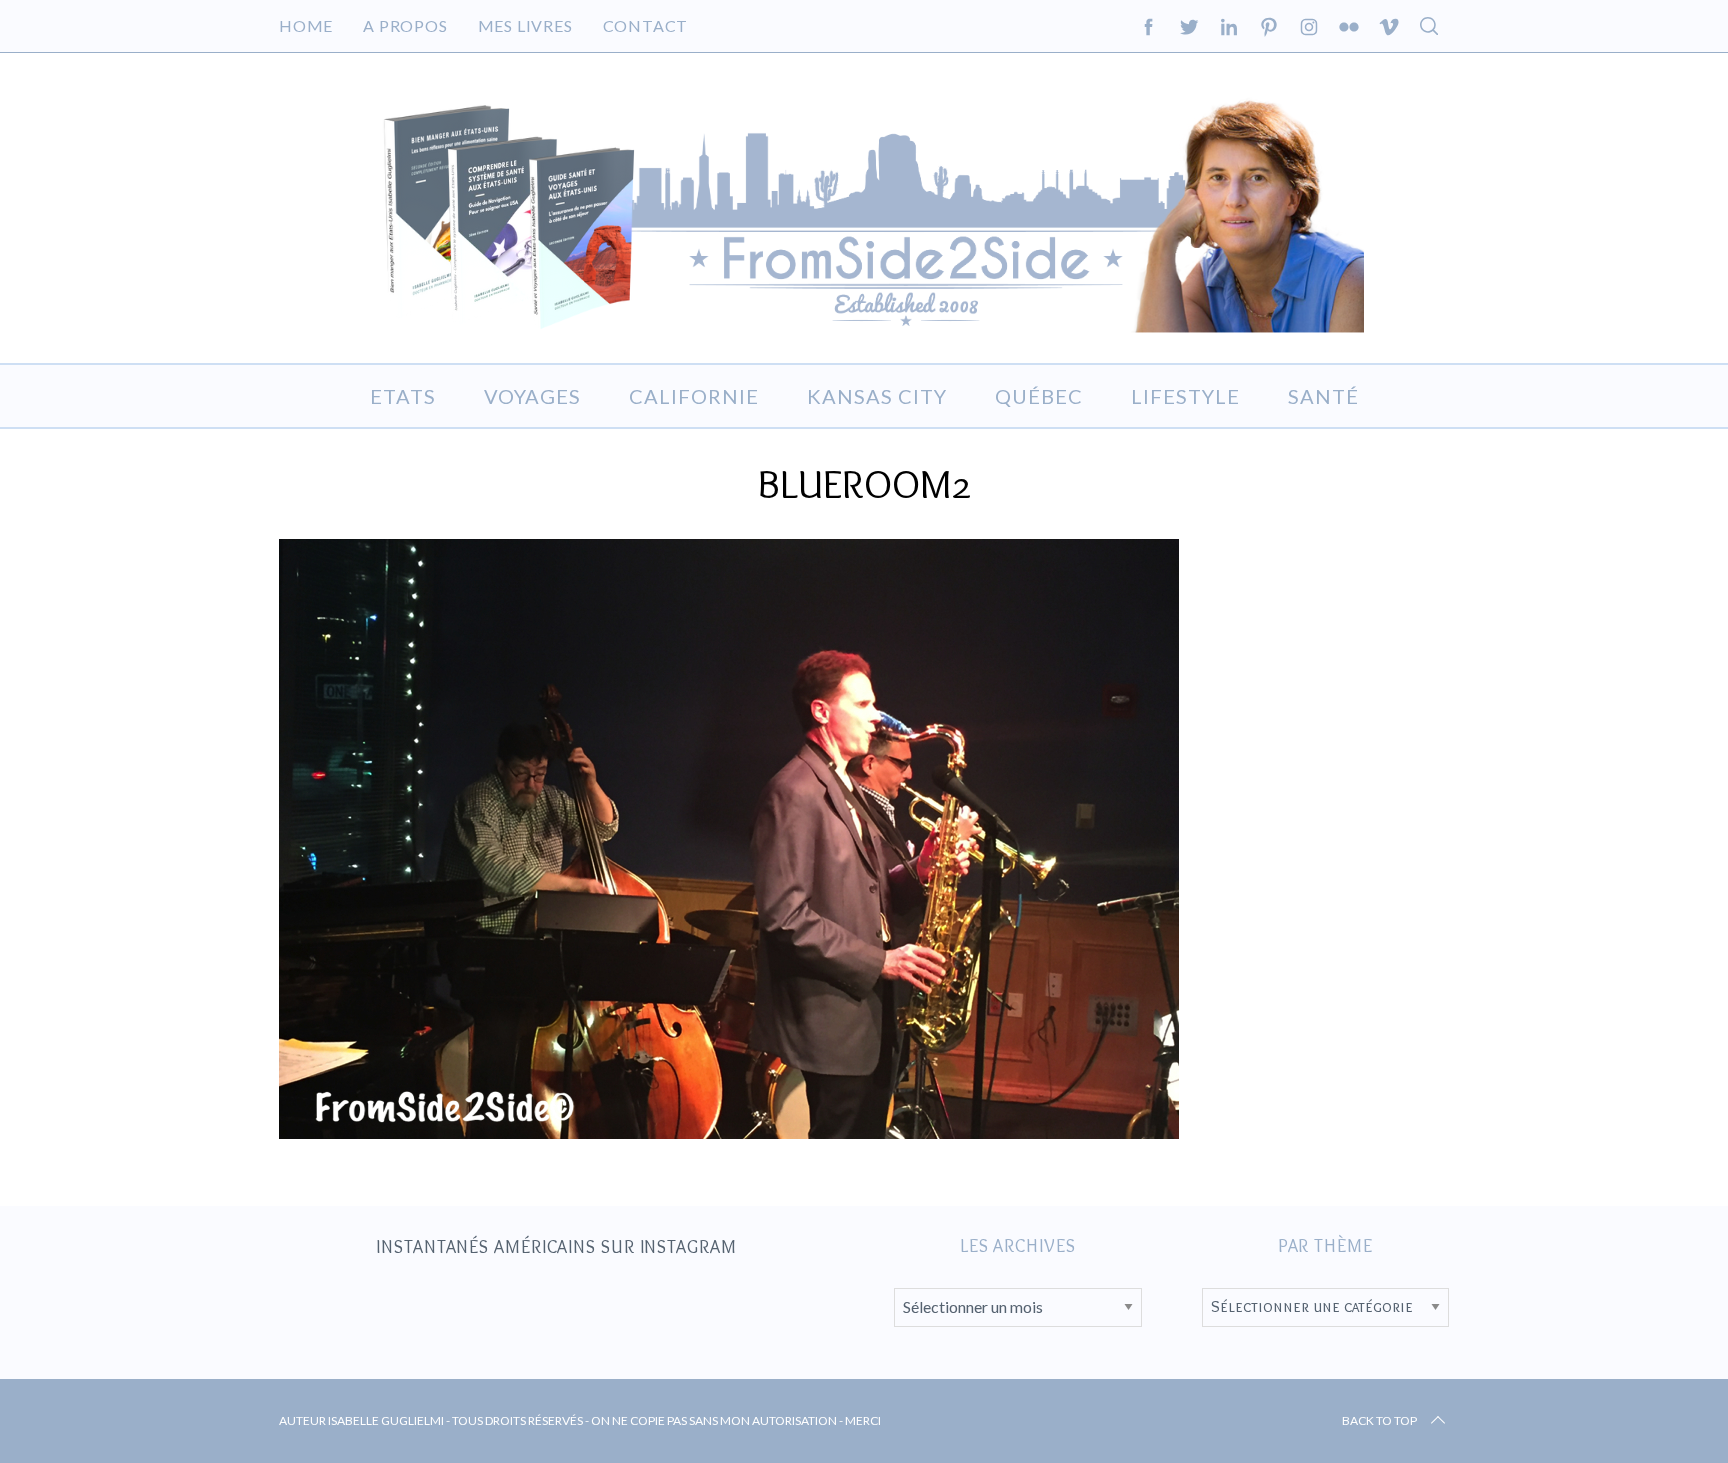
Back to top (1379, 1420)
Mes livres (525, 25)
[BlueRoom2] (729, 1132)
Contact (646, 25)
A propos (405, 25)
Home (306, 25)
